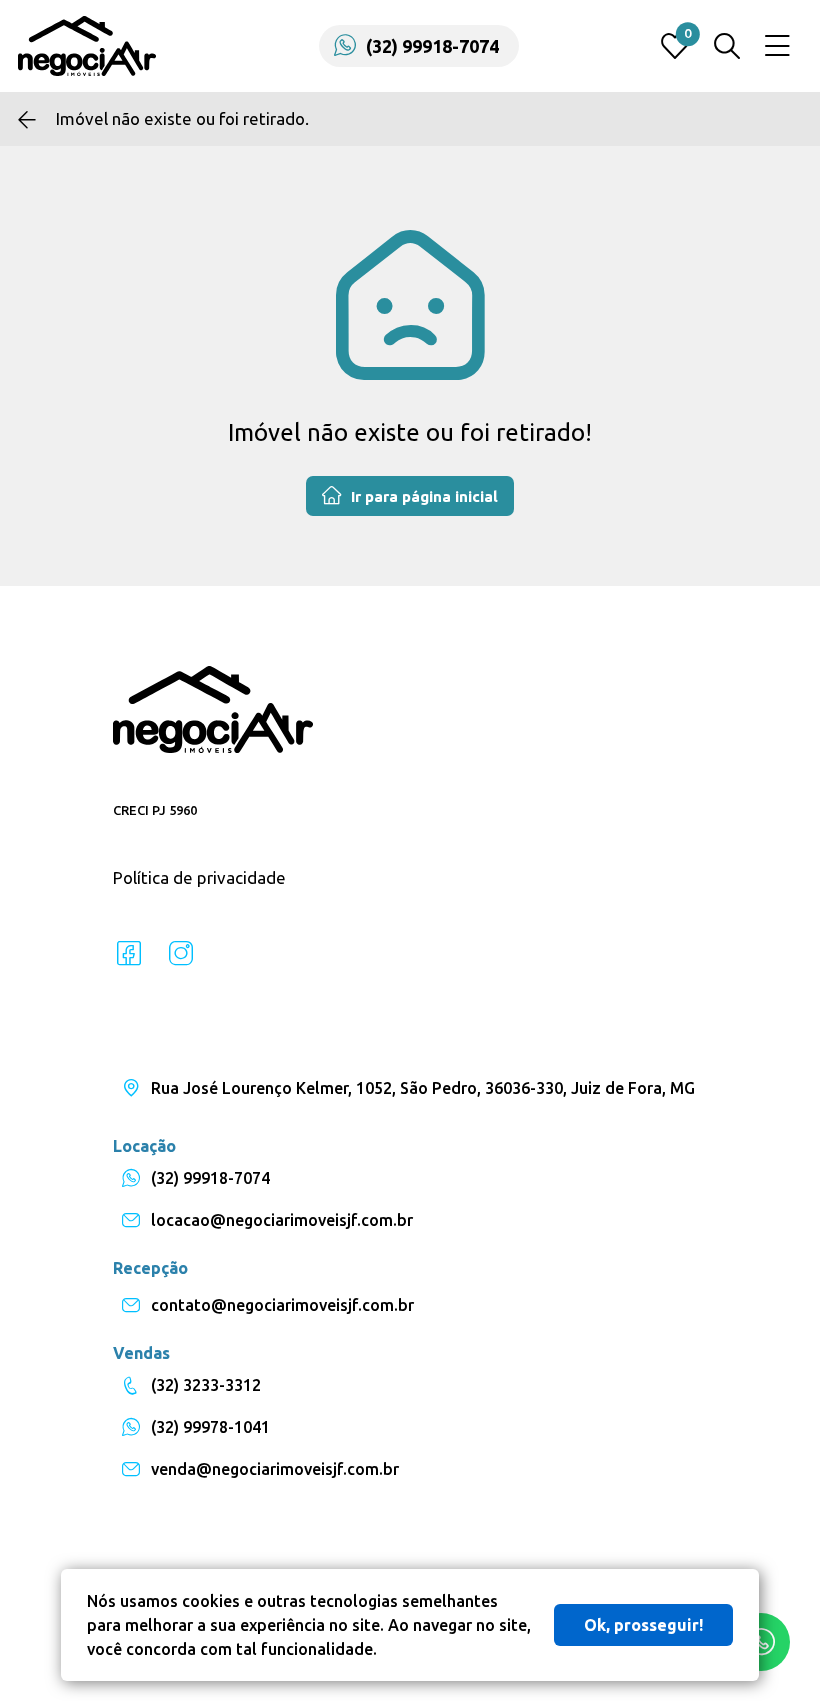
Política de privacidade (199, 877)
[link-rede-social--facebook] (129, 954)
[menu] (777, 46)
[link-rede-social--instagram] (181, 954)
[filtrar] (727, 46)
